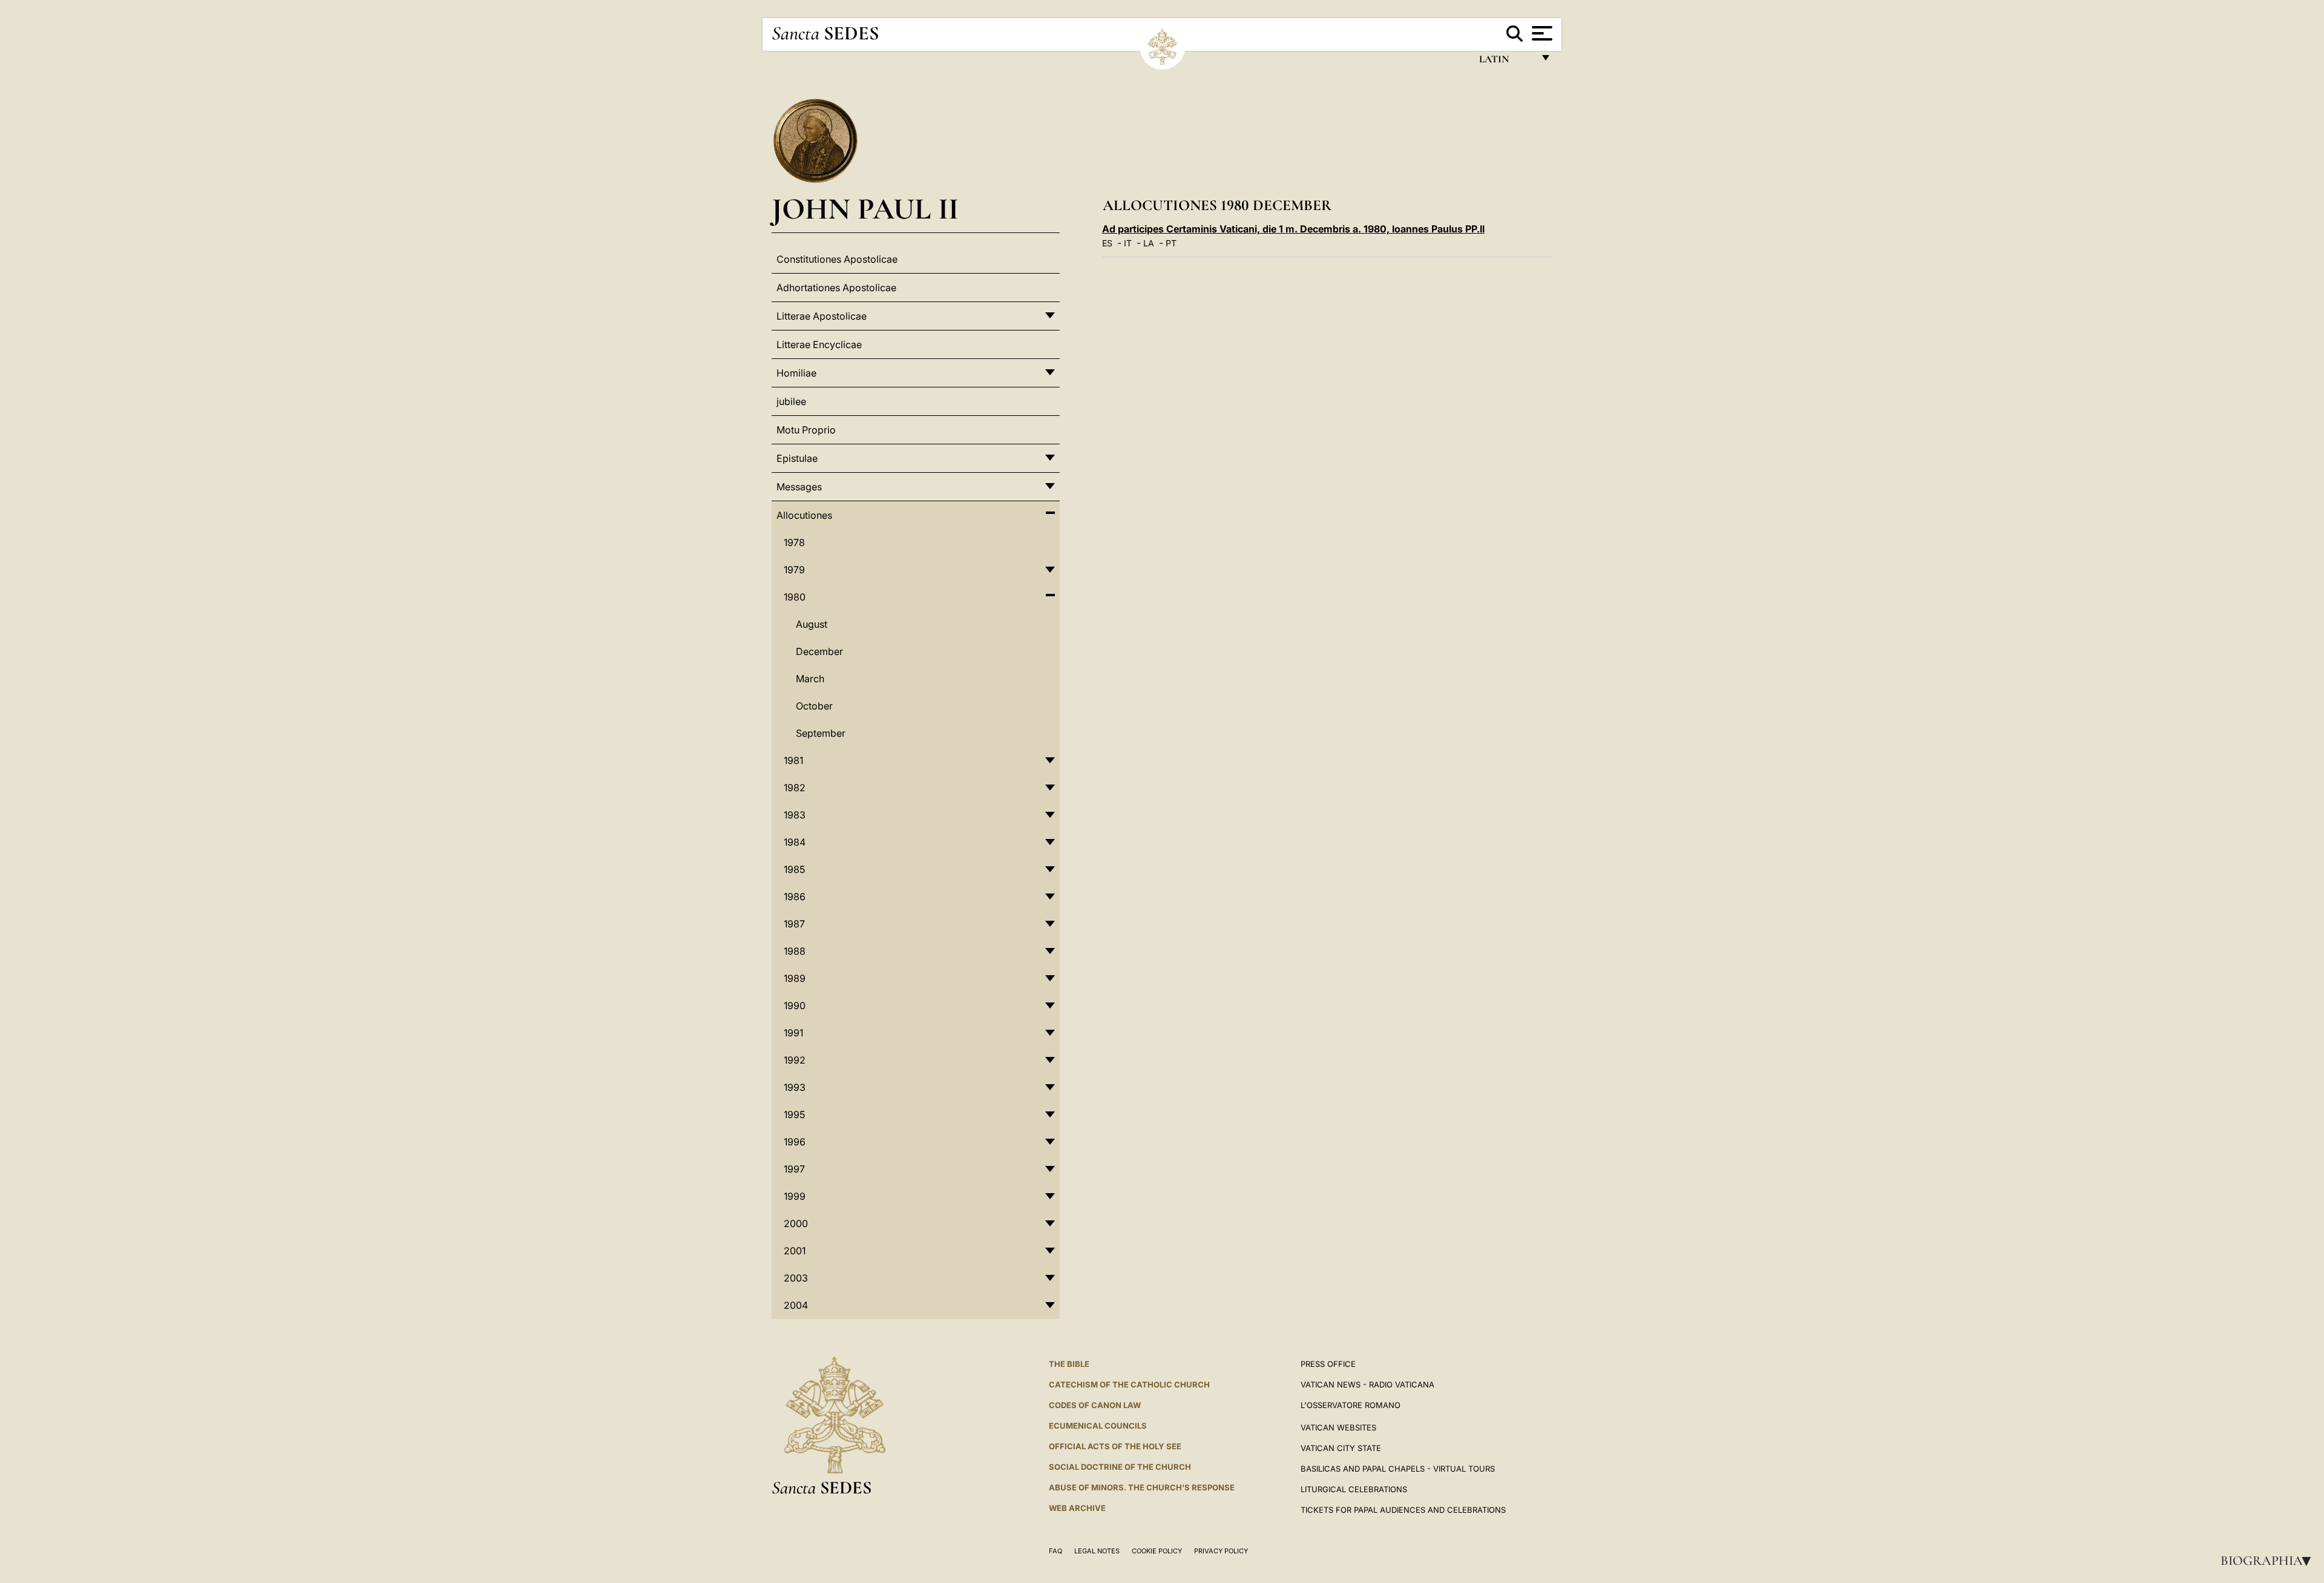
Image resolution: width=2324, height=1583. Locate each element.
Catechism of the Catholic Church (1129, 1384)
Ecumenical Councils (1098, 1426)
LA (1149, 243)
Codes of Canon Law (1095, 1405)
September (821, 733)
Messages (799, 487)
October (814, 706)
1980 (795, 597)
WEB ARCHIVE (1077, 1508)
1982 (795, 788)
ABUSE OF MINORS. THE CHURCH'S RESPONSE (1142, 1487)
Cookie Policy (1157, 1551)
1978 (794, 542)
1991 (793, 1033)
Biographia (2270, 1561)
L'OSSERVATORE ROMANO (1351, 1405)
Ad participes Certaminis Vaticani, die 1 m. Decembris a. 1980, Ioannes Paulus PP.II (1293, 229)
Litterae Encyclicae (819, 344)
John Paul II (865, 209)
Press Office (1328, 1364)
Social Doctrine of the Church (1120, 1467)
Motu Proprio (806, 430)
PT (1171, 243)
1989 (795, 978)
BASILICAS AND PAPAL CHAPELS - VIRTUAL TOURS (1398, 1469)
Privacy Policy (1221, 1551)
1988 (795, 951)
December (819, 651)
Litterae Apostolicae (822, 316)
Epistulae (797, 458)
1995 (794, 1114)
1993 (795, 1087)
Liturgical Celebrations (1354, 1489)
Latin (1506, 62)
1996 (795, 1142)
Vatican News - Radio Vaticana (1367, 1384)
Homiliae (796, 373)
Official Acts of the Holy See (1115, 1446)
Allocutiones (804, 515)
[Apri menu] (1541, 33)
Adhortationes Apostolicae (836, 288)
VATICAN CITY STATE (1341, 1448)
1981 (793, 760)
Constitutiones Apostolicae (837, 259)
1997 (794, 1169)
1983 (795, 815)
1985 (794, 869)
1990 (795, 1005)
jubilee (791, 401)
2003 (796, 1278)
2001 (795, 1251)
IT (1128, 243)
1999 (795, 1196)
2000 (796, 1223)
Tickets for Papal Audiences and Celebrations (1403, 1510)
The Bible (1069, 1364)
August (812, 624)
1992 (795, 1060)
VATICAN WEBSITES (1338, 1427)
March (810, 679)
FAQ (1055, 1551)
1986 (795, 897)
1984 (795, 842)
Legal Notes (1097, 1551)
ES (1107, 243)
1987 (794, 924)
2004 (796, 1305)
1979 (794, 570)
